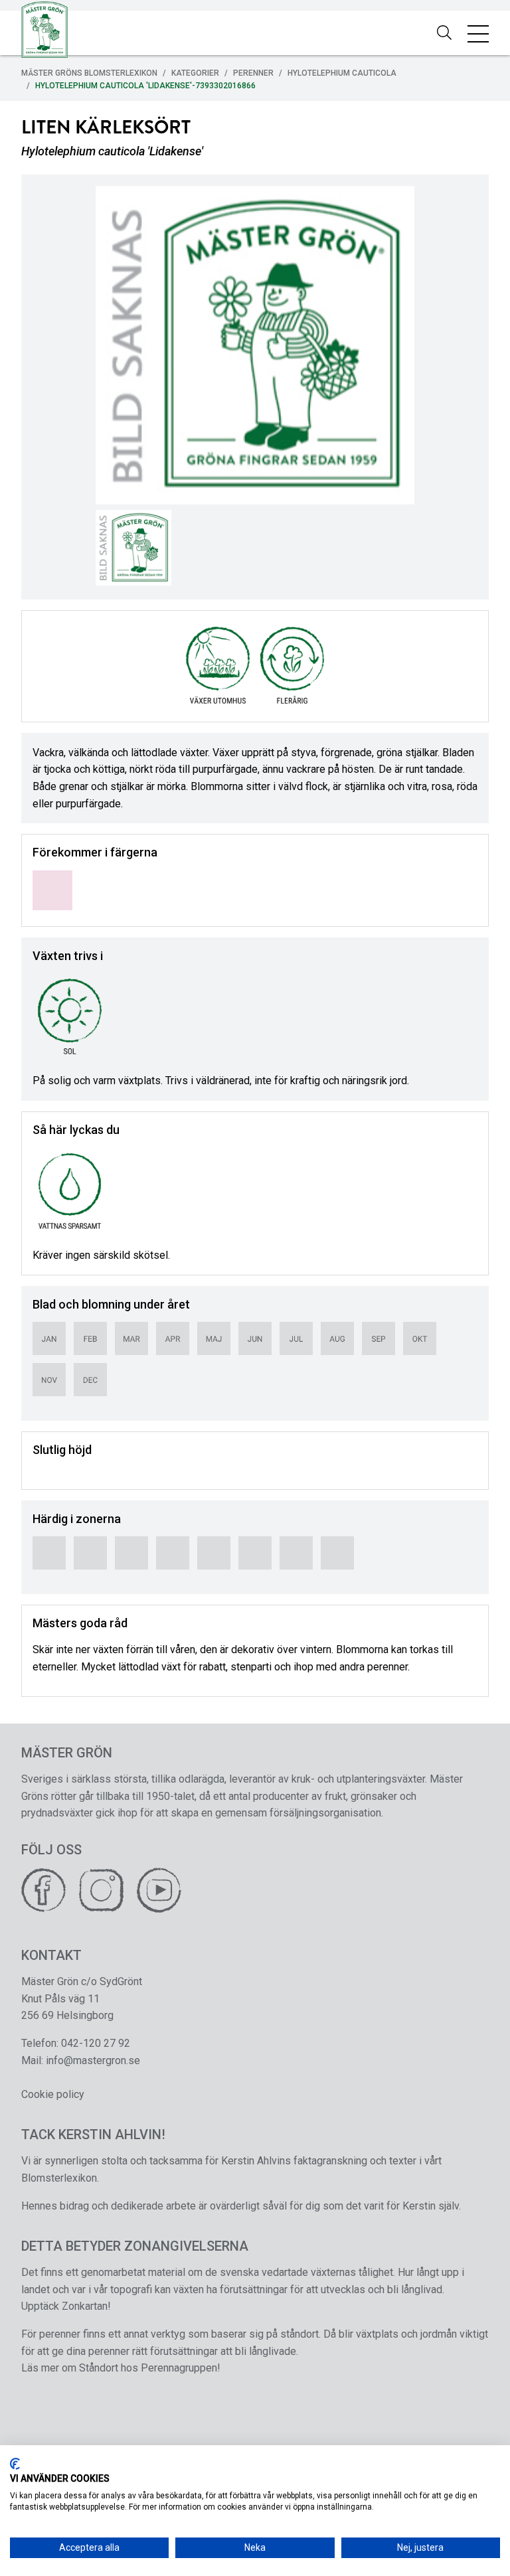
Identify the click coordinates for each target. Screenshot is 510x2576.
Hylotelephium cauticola (342, 73)
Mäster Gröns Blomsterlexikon (89, 73)
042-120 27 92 (96, 2043)
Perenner (253, 73)
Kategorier (195, 73)
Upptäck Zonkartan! (66, 2306)
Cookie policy (53, 2094)
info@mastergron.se (93, 2060)
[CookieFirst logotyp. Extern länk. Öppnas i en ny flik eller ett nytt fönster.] (15, 2464)
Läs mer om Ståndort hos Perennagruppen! (121, 2368)
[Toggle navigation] (478, 33)
